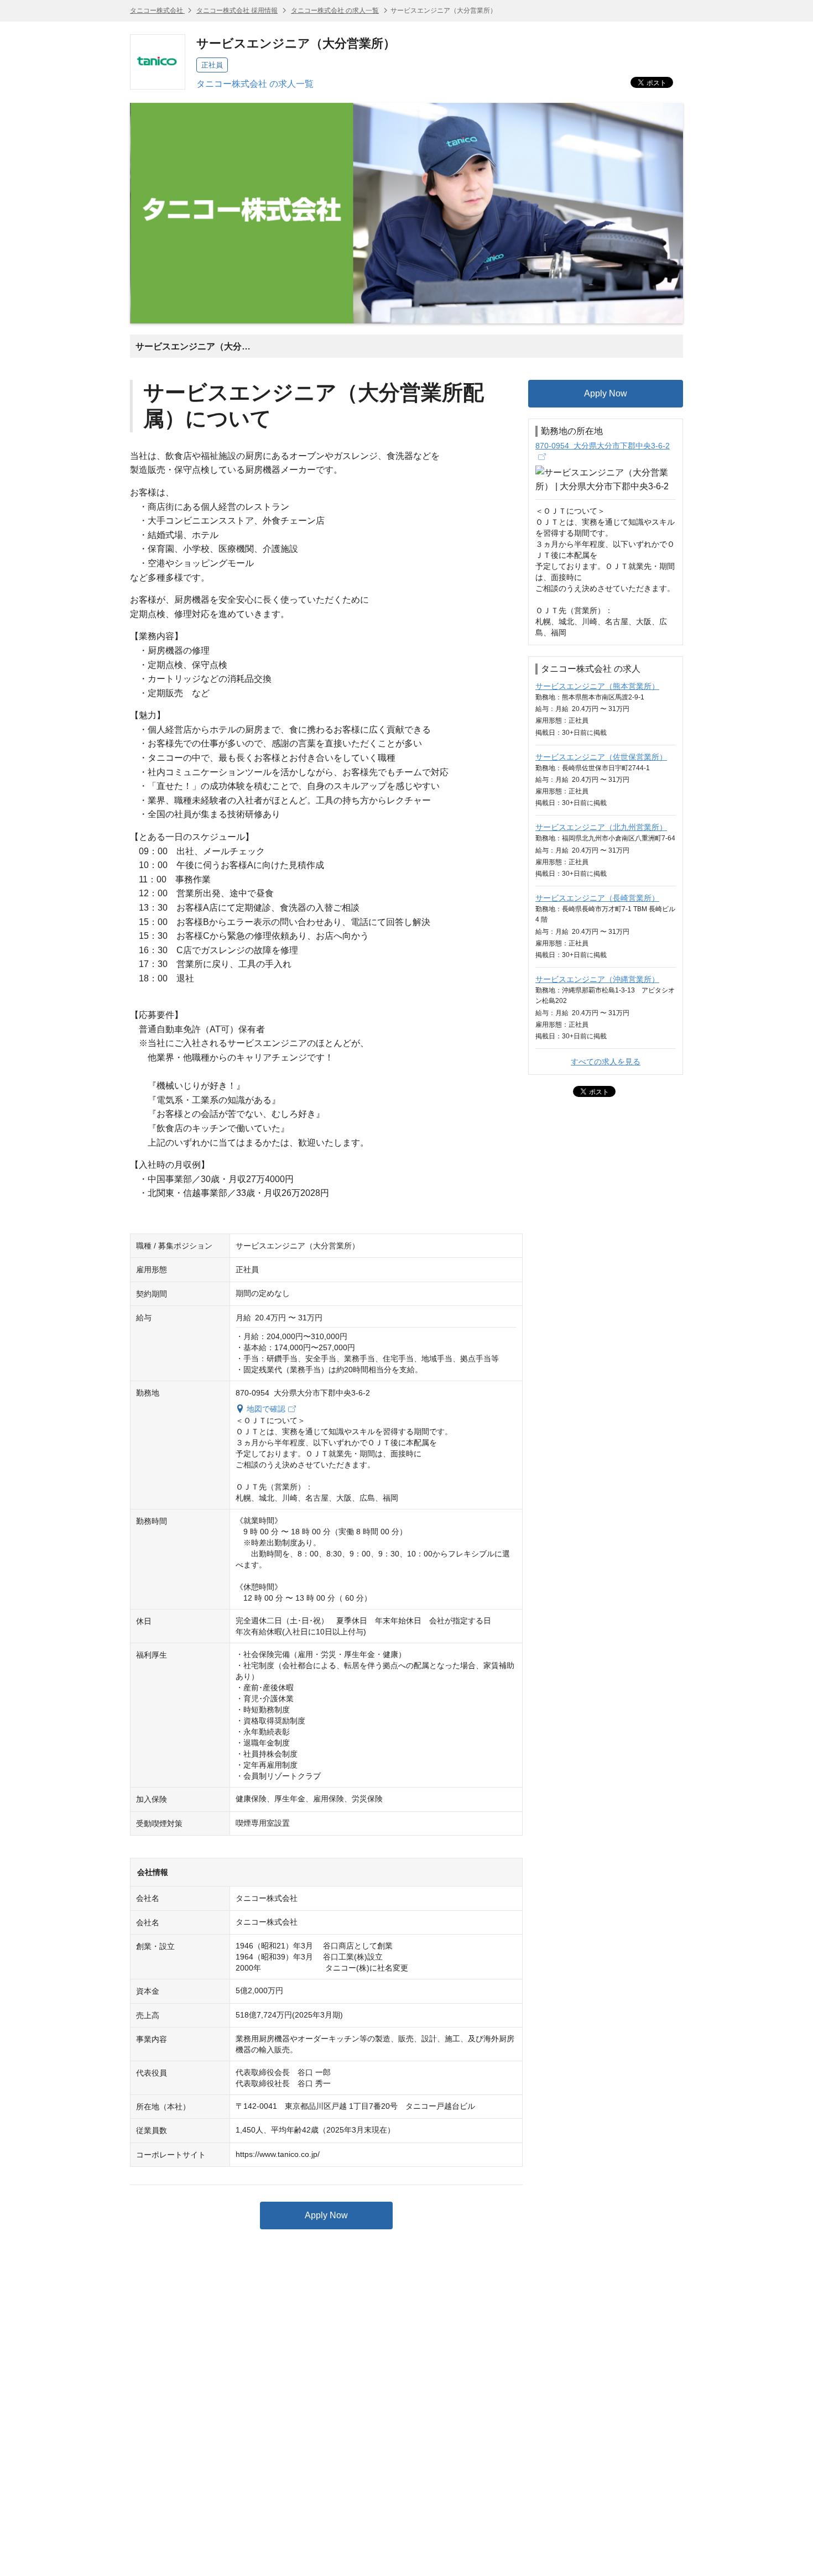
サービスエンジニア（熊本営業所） (597, 686)
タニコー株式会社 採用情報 (237, 11)
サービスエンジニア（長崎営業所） (597, 898)
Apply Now (326, 2215)
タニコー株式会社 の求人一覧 (335, 11)
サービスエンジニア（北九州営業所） (601, 827)
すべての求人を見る (606, 1062)
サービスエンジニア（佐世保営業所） (601, 757)
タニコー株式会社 (157, 11)
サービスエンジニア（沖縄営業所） (597, 979)
